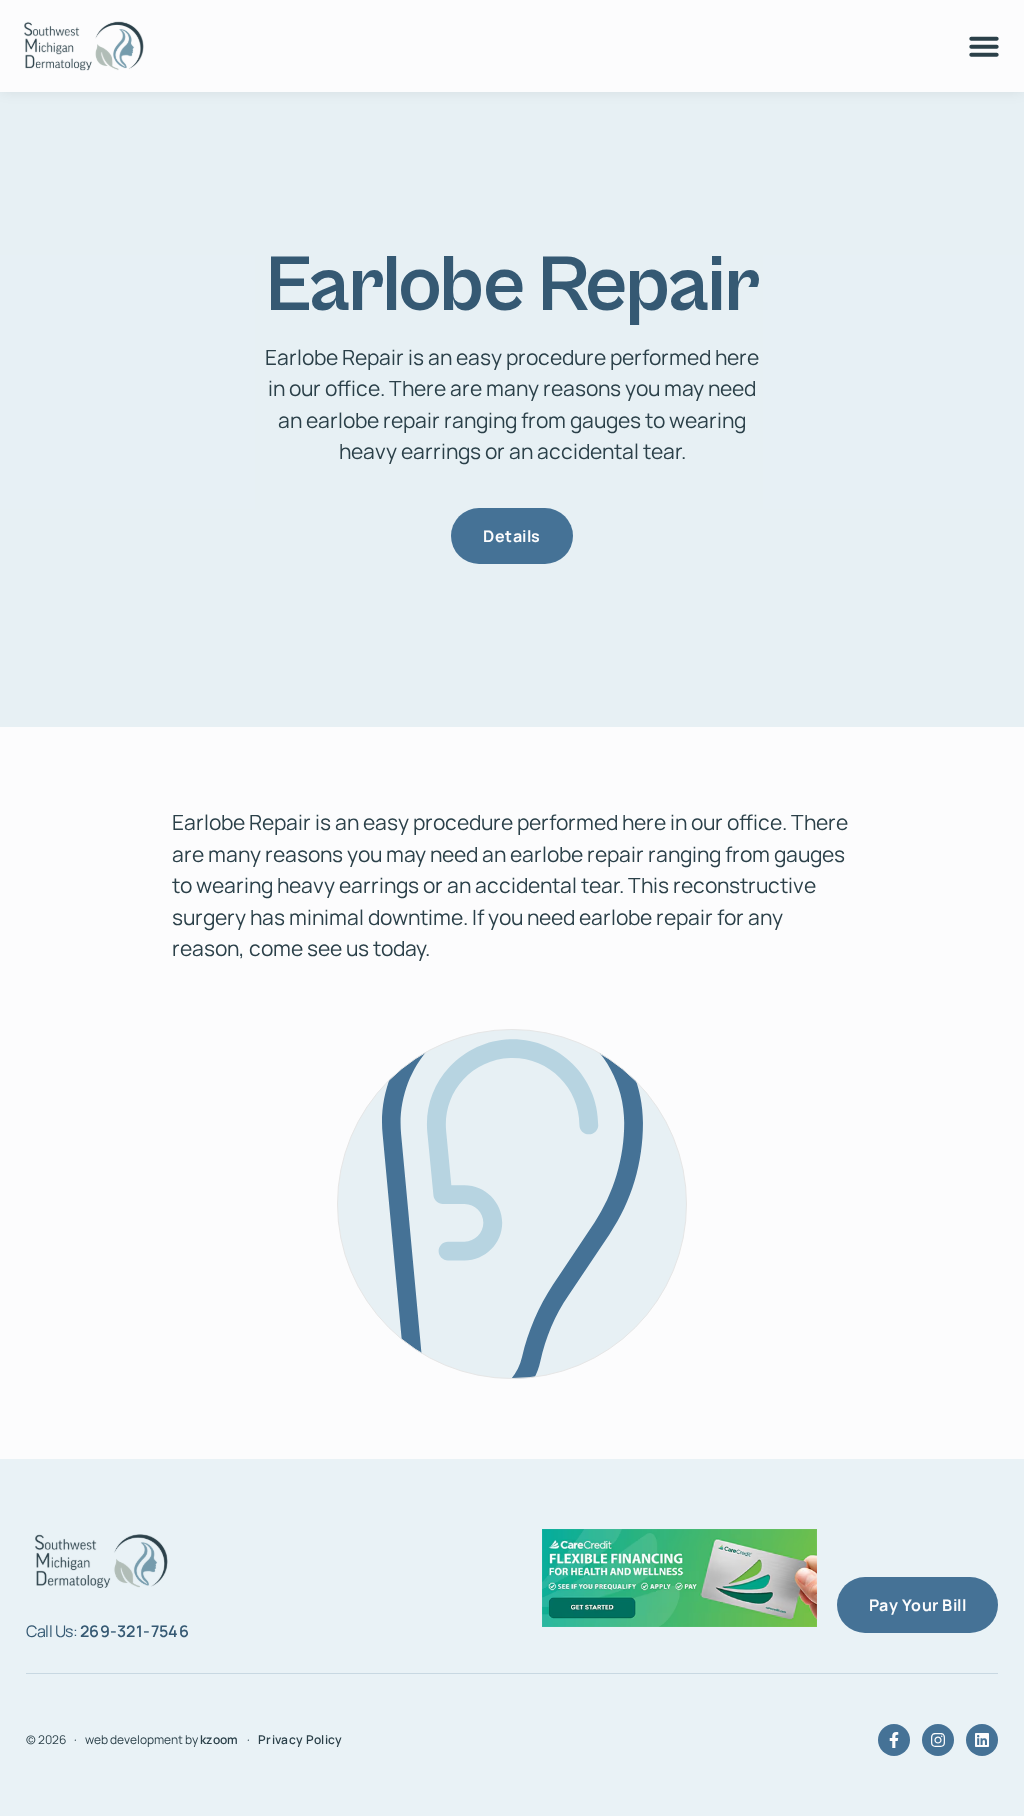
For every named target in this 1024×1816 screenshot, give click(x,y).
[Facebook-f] (894, 1740)
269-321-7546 (135, 1631)
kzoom (219, 1739)
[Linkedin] (982, 1740)
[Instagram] (938, 1740)
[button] (984, 46)
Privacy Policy (300, 1739)
